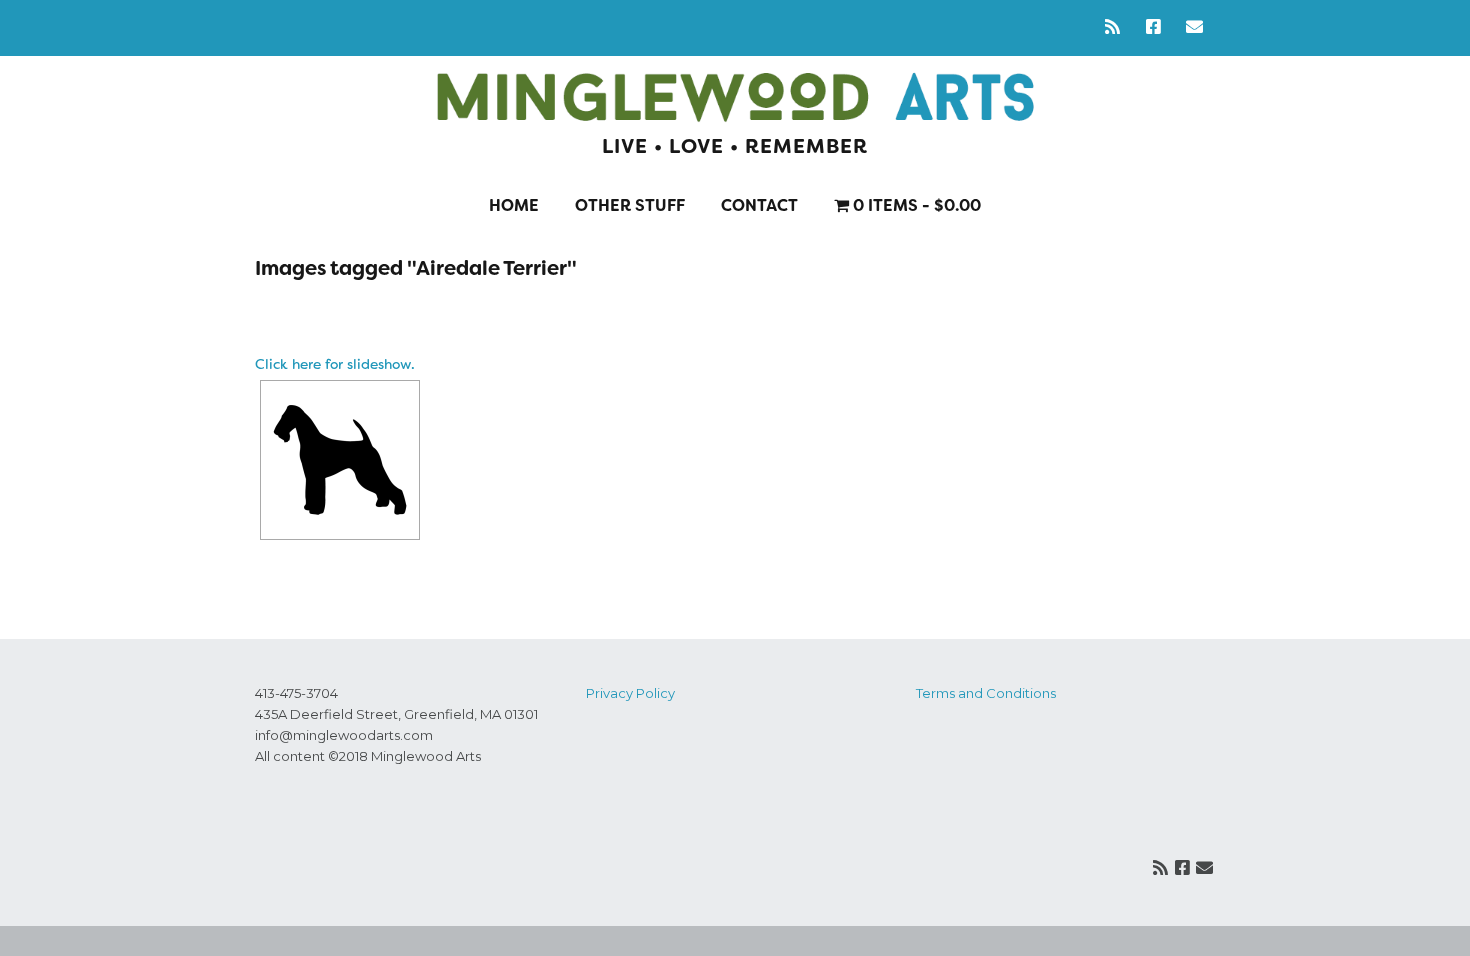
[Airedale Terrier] (340, 460)
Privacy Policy (630, 693)
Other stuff (630, 205)
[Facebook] (1153, 27)
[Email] (1194, 27)
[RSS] (1117, 27)
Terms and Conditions (986, 693)
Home (514, 205)
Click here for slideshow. (335, 364)
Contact (759, 205)
